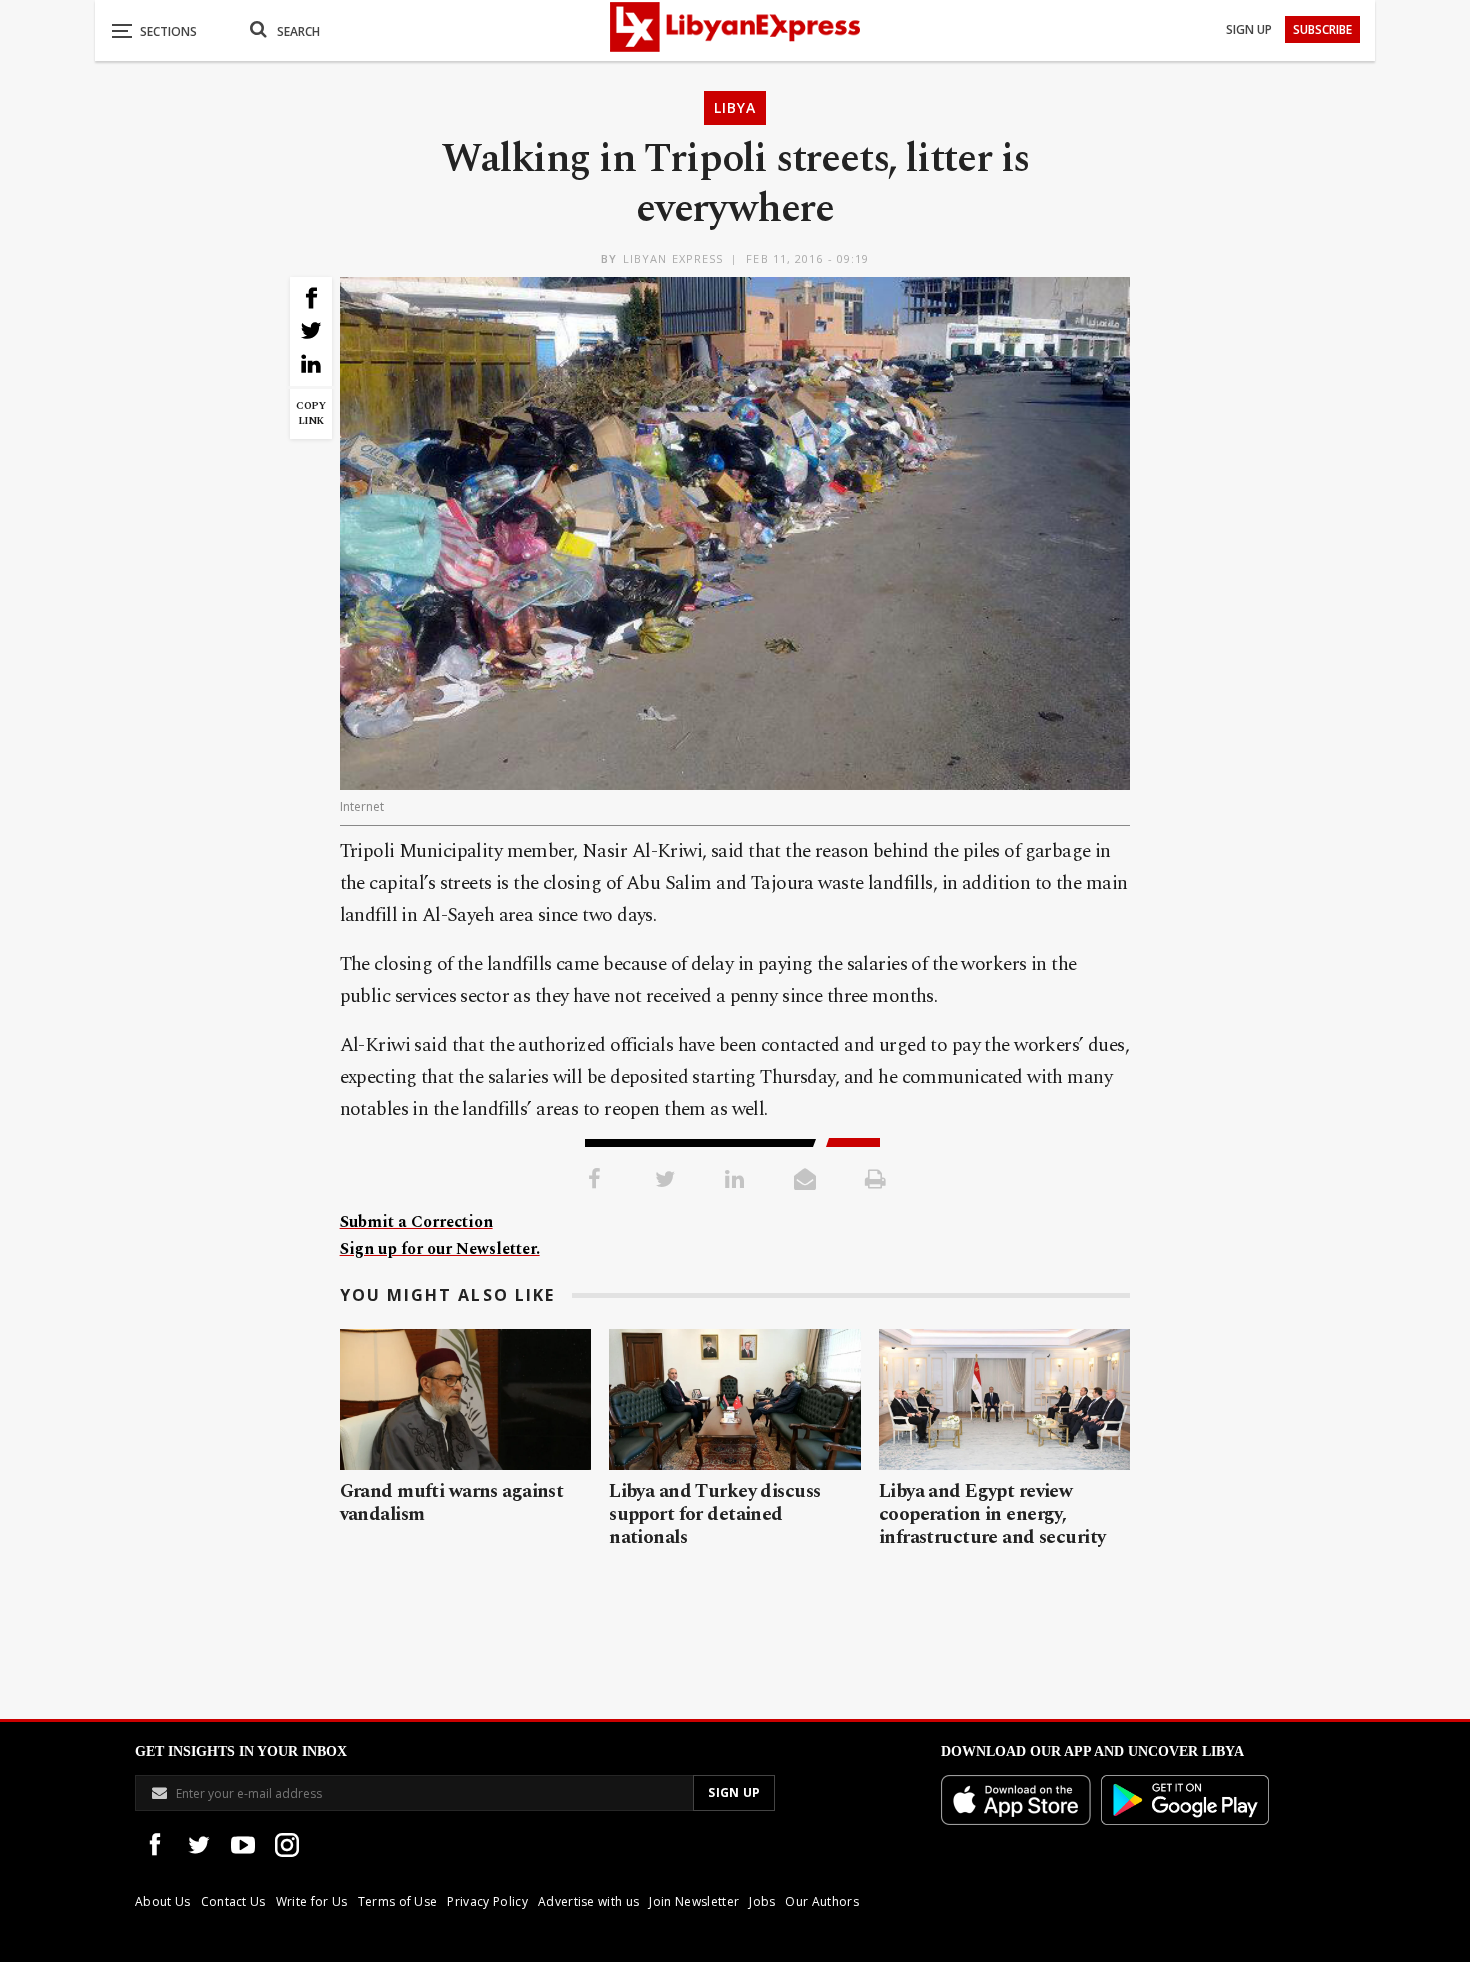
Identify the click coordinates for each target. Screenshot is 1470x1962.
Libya (735, 107)
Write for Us (312, 1901)
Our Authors (822, 1901)
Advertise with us (588, 1901)
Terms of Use (398, 1901)
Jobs (762, 1901)
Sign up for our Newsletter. (440, 1249)
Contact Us (233, 1901)
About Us (163, 1901)
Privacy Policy (487, 1901)
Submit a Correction (416, 1222)
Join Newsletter (694, 1901)
